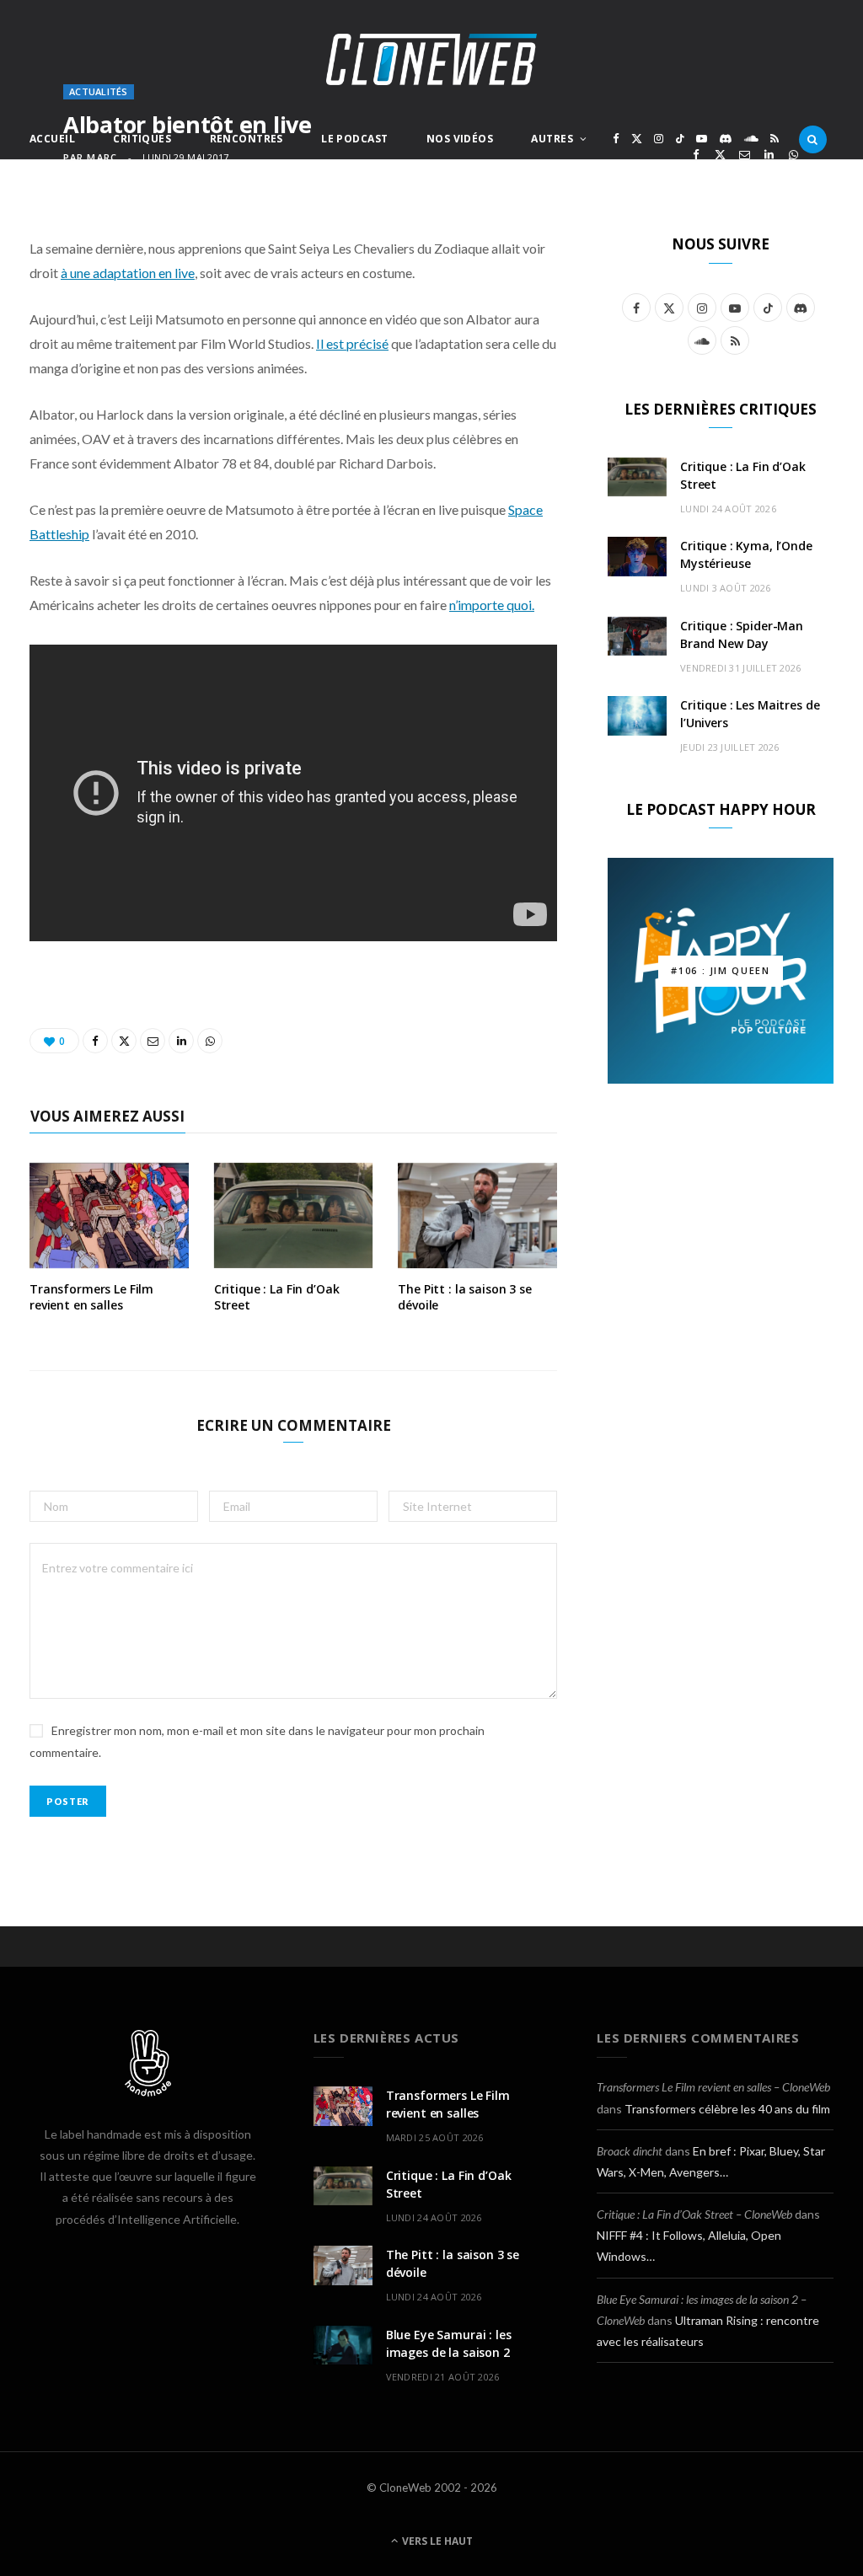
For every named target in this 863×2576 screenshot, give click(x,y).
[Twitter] (720, 155)
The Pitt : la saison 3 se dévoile (465, 1297)
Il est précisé (352, 343)
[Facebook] (696, 155)
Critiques (142, 139)
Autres (552, 139)
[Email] (745, 155)
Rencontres (247, 139)
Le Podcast (354, 139)
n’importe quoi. (492, 605)
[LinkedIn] (769, 155)
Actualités (99, 91)
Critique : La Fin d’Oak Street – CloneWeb (694, 2214)
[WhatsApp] (793, 155)
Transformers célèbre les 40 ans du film (727, 2109)
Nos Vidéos (460, 139)
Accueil (52, 139)
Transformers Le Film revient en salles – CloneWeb (713, 2087)
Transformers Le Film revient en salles (91, 1297)
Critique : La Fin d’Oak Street (277, 1297)
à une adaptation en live (128, 273)
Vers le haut (436, 2541)
